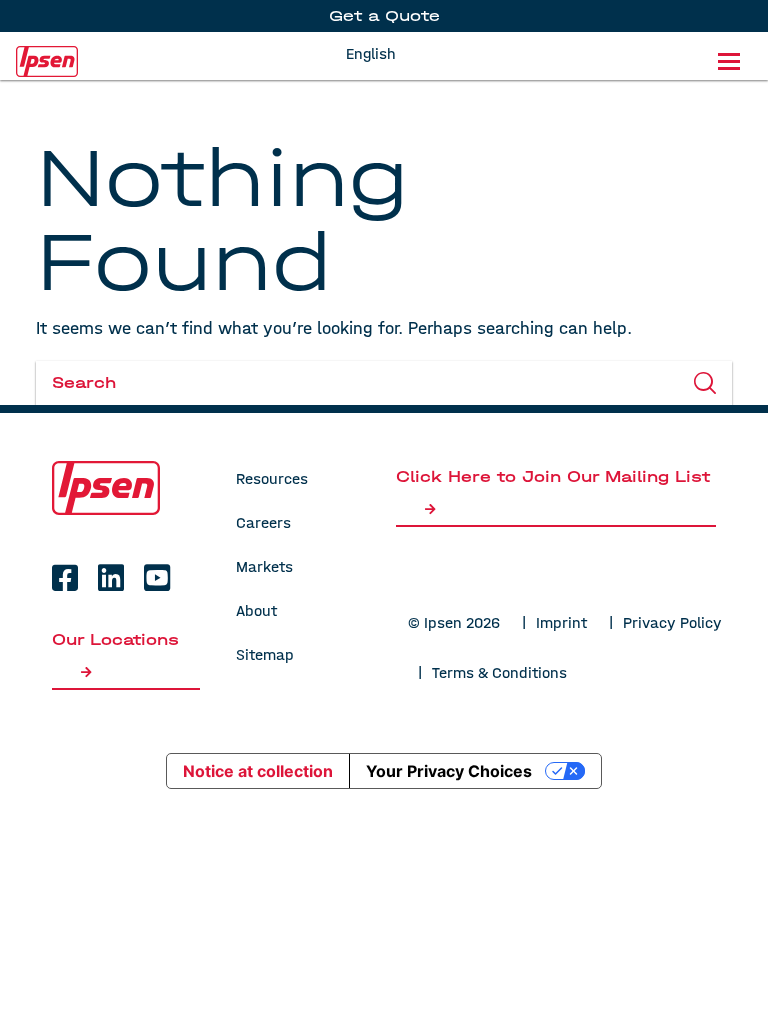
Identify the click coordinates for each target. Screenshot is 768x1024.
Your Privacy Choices (449, 771)
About (256, 610)
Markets (264, 566)
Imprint (561, 622)
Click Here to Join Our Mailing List (553, 476)
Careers (263, 522)
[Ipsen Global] (106, 487)
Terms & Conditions (499, 672)
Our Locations (115, 639)
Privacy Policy (672, 622)
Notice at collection (258, 771)
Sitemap (265, 654)
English (371, 53)
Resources (272, 478)
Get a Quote (384, 15)
